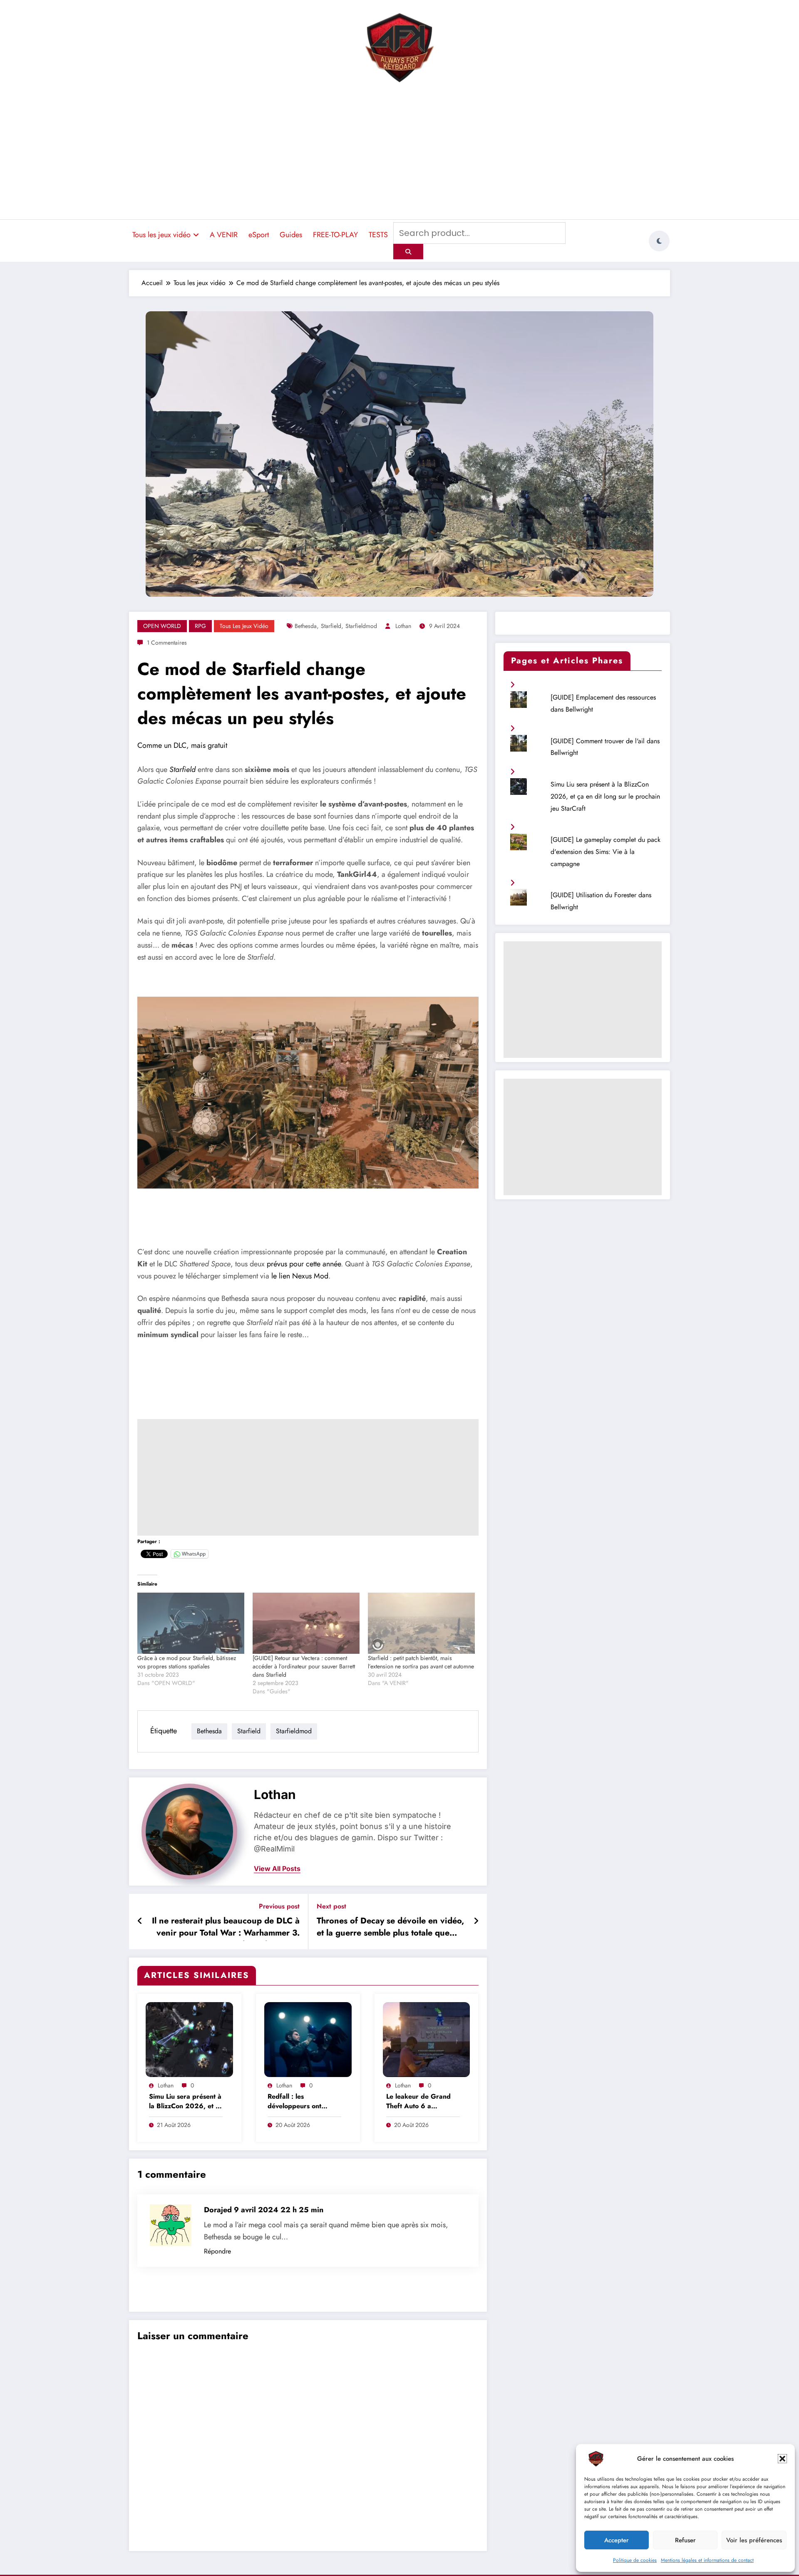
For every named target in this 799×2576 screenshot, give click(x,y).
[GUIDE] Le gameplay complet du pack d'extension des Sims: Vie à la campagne (605, 852)
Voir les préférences (754, 2540)
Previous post (279, 1906)
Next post (331, 1906)
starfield (331, 626)
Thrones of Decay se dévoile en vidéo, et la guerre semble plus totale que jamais (390, 1928)
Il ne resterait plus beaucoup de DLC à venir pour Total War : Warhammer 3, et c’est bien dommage (226, 1928)
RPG (200, 626)
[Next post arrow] (476, 1921)
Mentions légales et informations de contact (707, 2560)
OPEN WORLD (162, 626)
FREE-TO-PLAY (335, 235)
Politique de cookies (635, 2560)
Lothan (403, 626)
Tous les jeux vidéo (161, 235)
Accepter (617, 2540)
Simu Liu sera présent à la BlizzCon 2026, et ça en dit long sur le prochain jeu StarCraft (186, 2102)
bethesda (306, 626)
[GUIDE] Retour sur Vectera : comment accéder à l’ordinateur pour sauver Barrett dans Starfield (304, 1666)
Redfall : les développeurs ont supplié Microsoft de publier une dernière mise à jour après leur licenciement (301, 2102)
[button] (782, 2459)
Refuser (685, 2540)
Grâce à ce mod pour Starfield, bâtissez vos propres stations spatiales (187, 1662)
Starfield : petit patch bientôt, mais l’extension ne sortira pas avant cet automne (421, 1662)
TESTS (378, 235)
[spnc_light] (659, 241)
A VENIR (224, 235)
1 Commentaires (167, 643)
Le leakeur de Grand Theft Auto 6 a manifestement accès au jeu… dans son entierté (423, 2102)
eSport (259, 235)
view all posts (277, 1869)
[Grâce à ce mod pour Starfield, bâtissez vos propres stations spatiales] (191, 1623)
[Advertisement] (399, 152)
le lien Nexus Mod (300, 1276)
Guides (291, 235)
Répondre (217, 2251)
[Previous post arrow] (140, 1921)
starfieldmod (361, 626)
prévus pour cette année (304, 1264)
